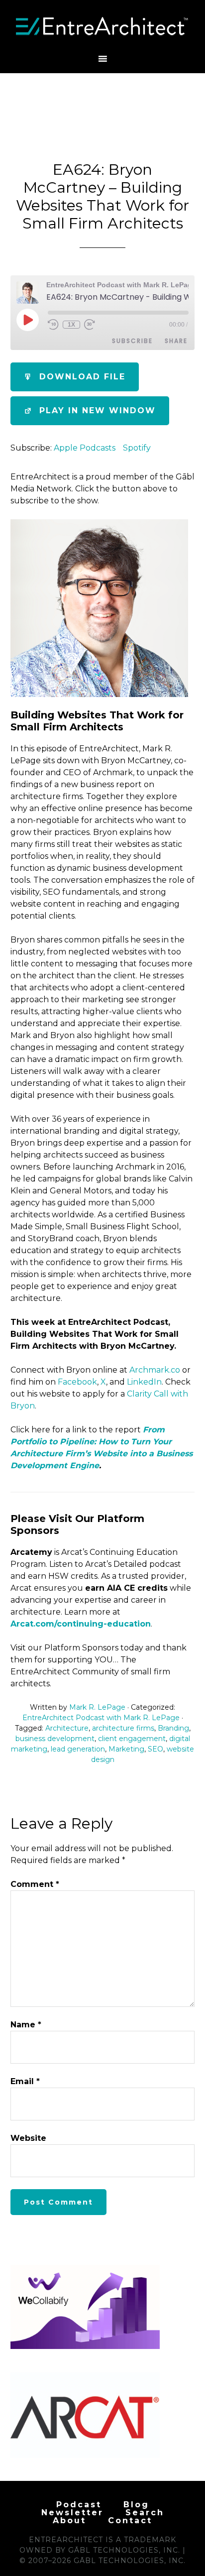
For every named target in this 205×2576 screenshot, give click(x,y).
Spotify (137, 448)
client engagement (132, 1739)
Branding (173, 1728)
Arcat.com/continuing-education (81, 1624)
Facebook (77, 1382)
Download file (82, 377)
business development (55, 1739)
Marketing (126, 1749)
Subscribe (132, 341)
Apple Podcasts (85, 448)
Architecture (67, 1728)
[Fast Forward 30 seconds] (90, 325)
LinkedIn (144, 1382)
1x (71, 325)
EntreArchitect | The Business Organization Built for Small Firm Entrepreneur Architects (103, 26)
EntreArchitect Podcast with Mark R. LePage (101, 1718)
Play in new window (98, 410)
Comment (35, 1884)
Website (28, 2138)
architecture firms (123, 1728)
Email (25, 2081)
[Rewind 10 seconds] (53, 325)
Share (176, 341)
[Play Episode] (27, 320)
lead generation (78, 1749)
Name (26, 2025)
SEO (155, 1749)
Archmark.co (155, 1370)
